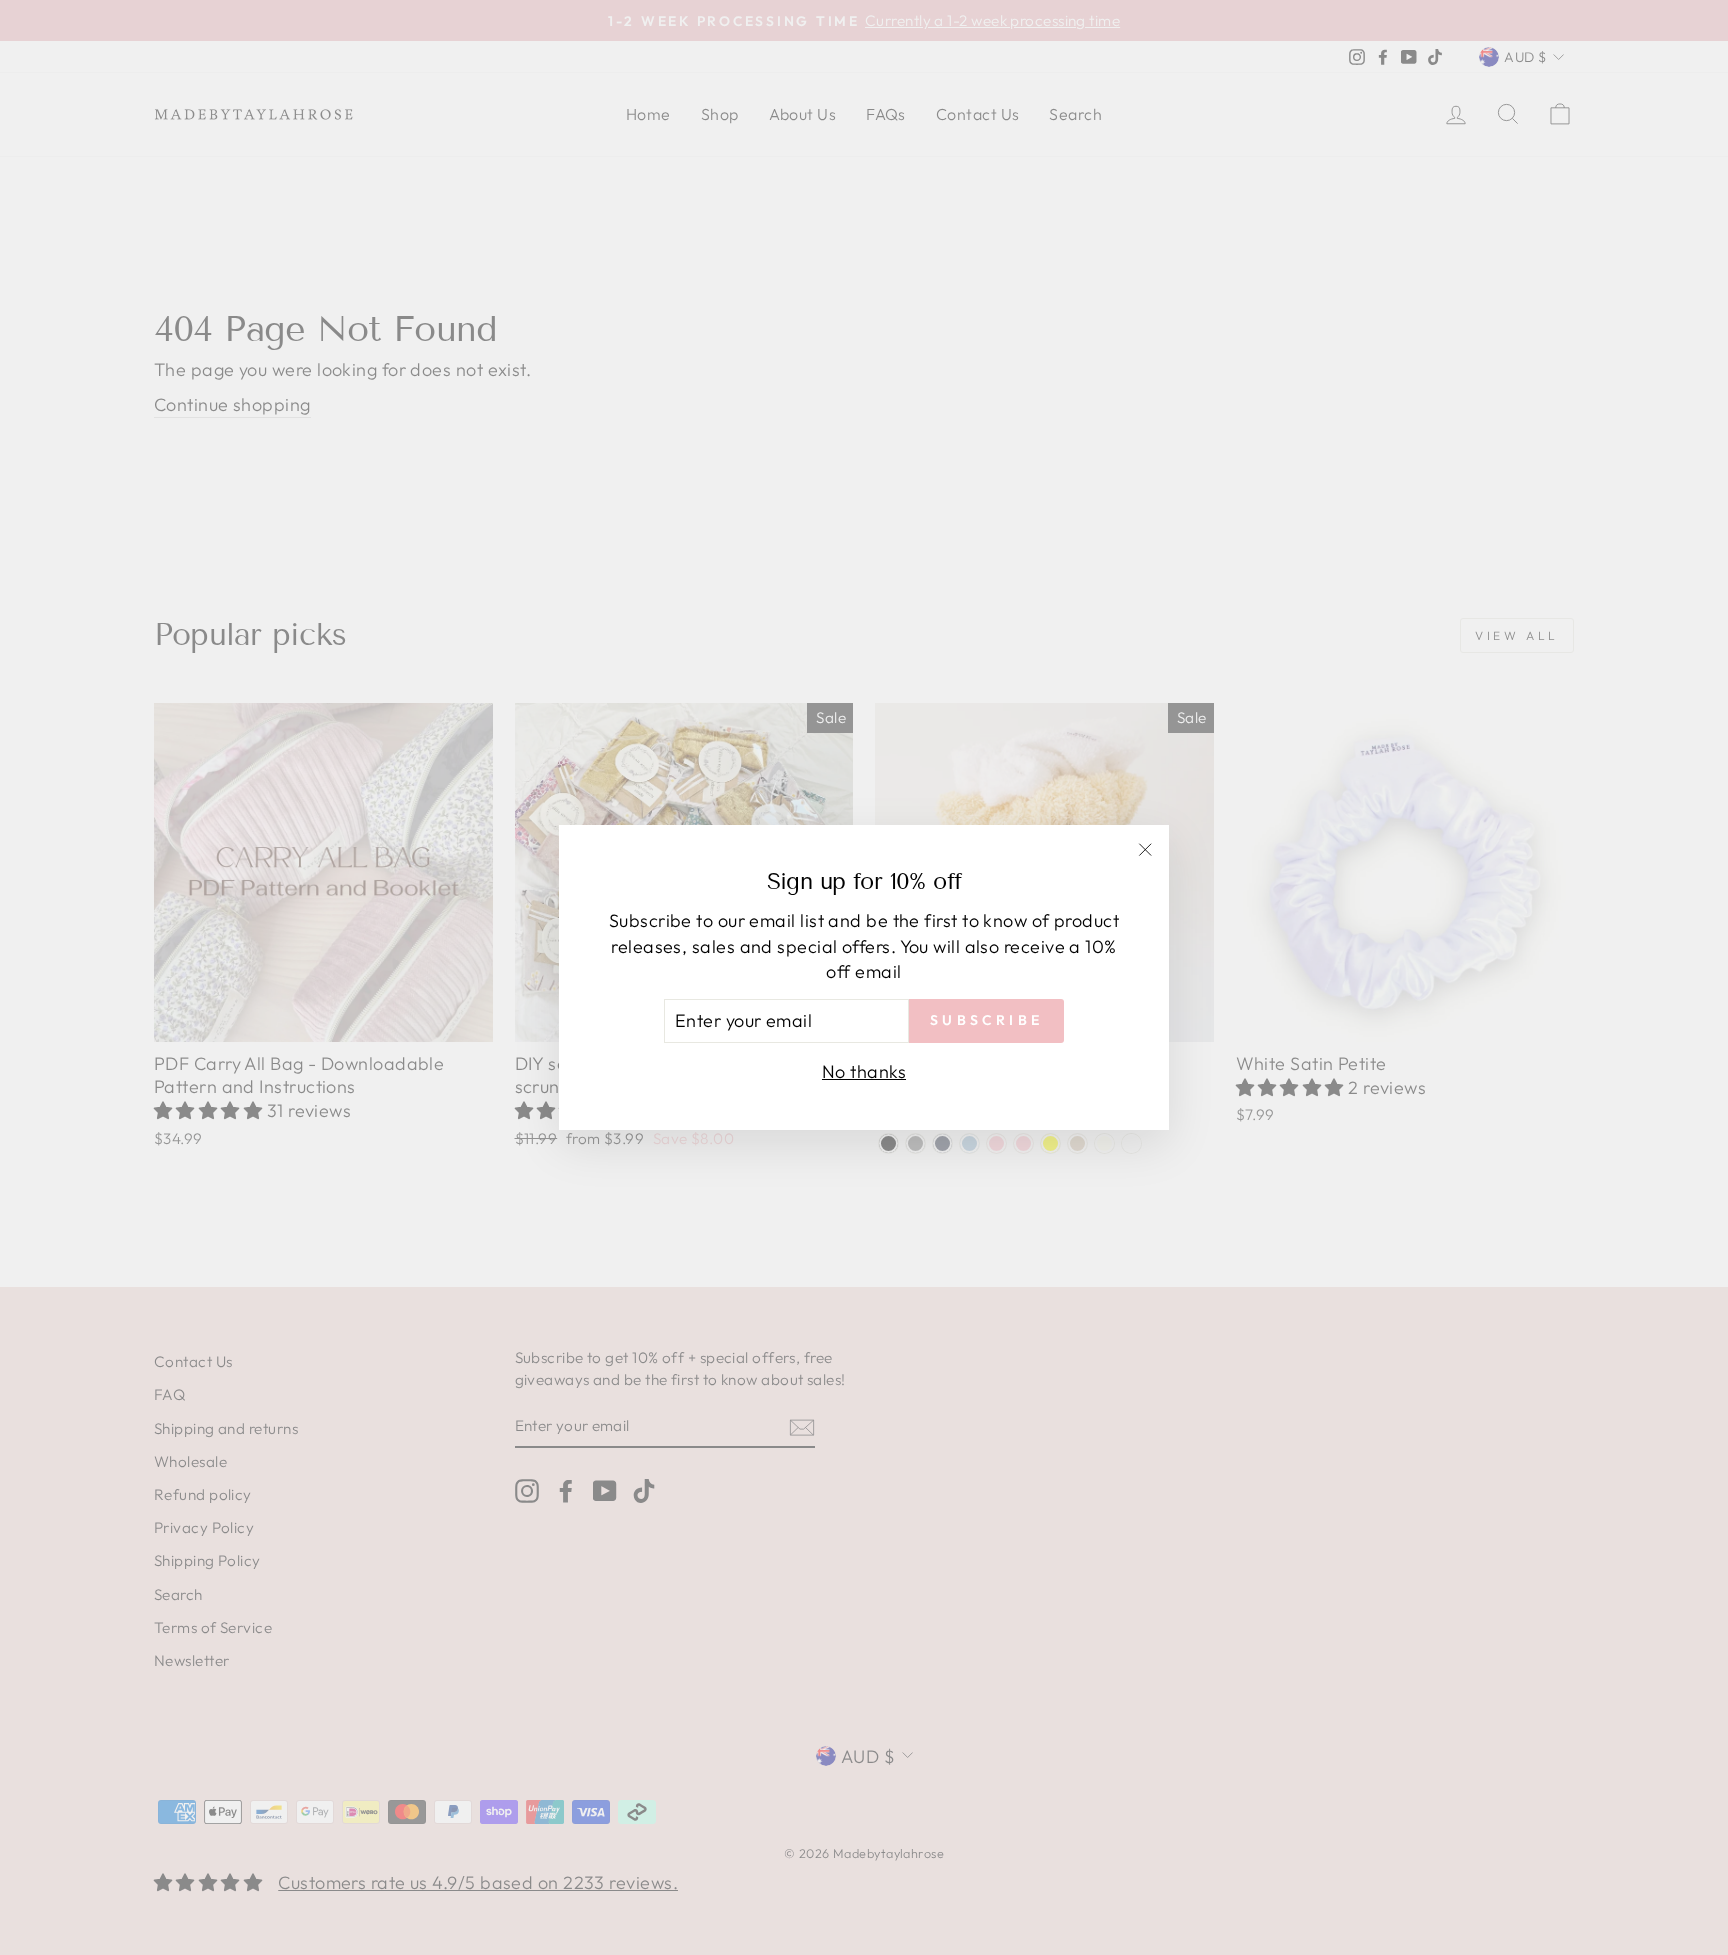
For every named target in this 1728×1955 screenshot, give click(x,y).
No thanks (864, 1071)
